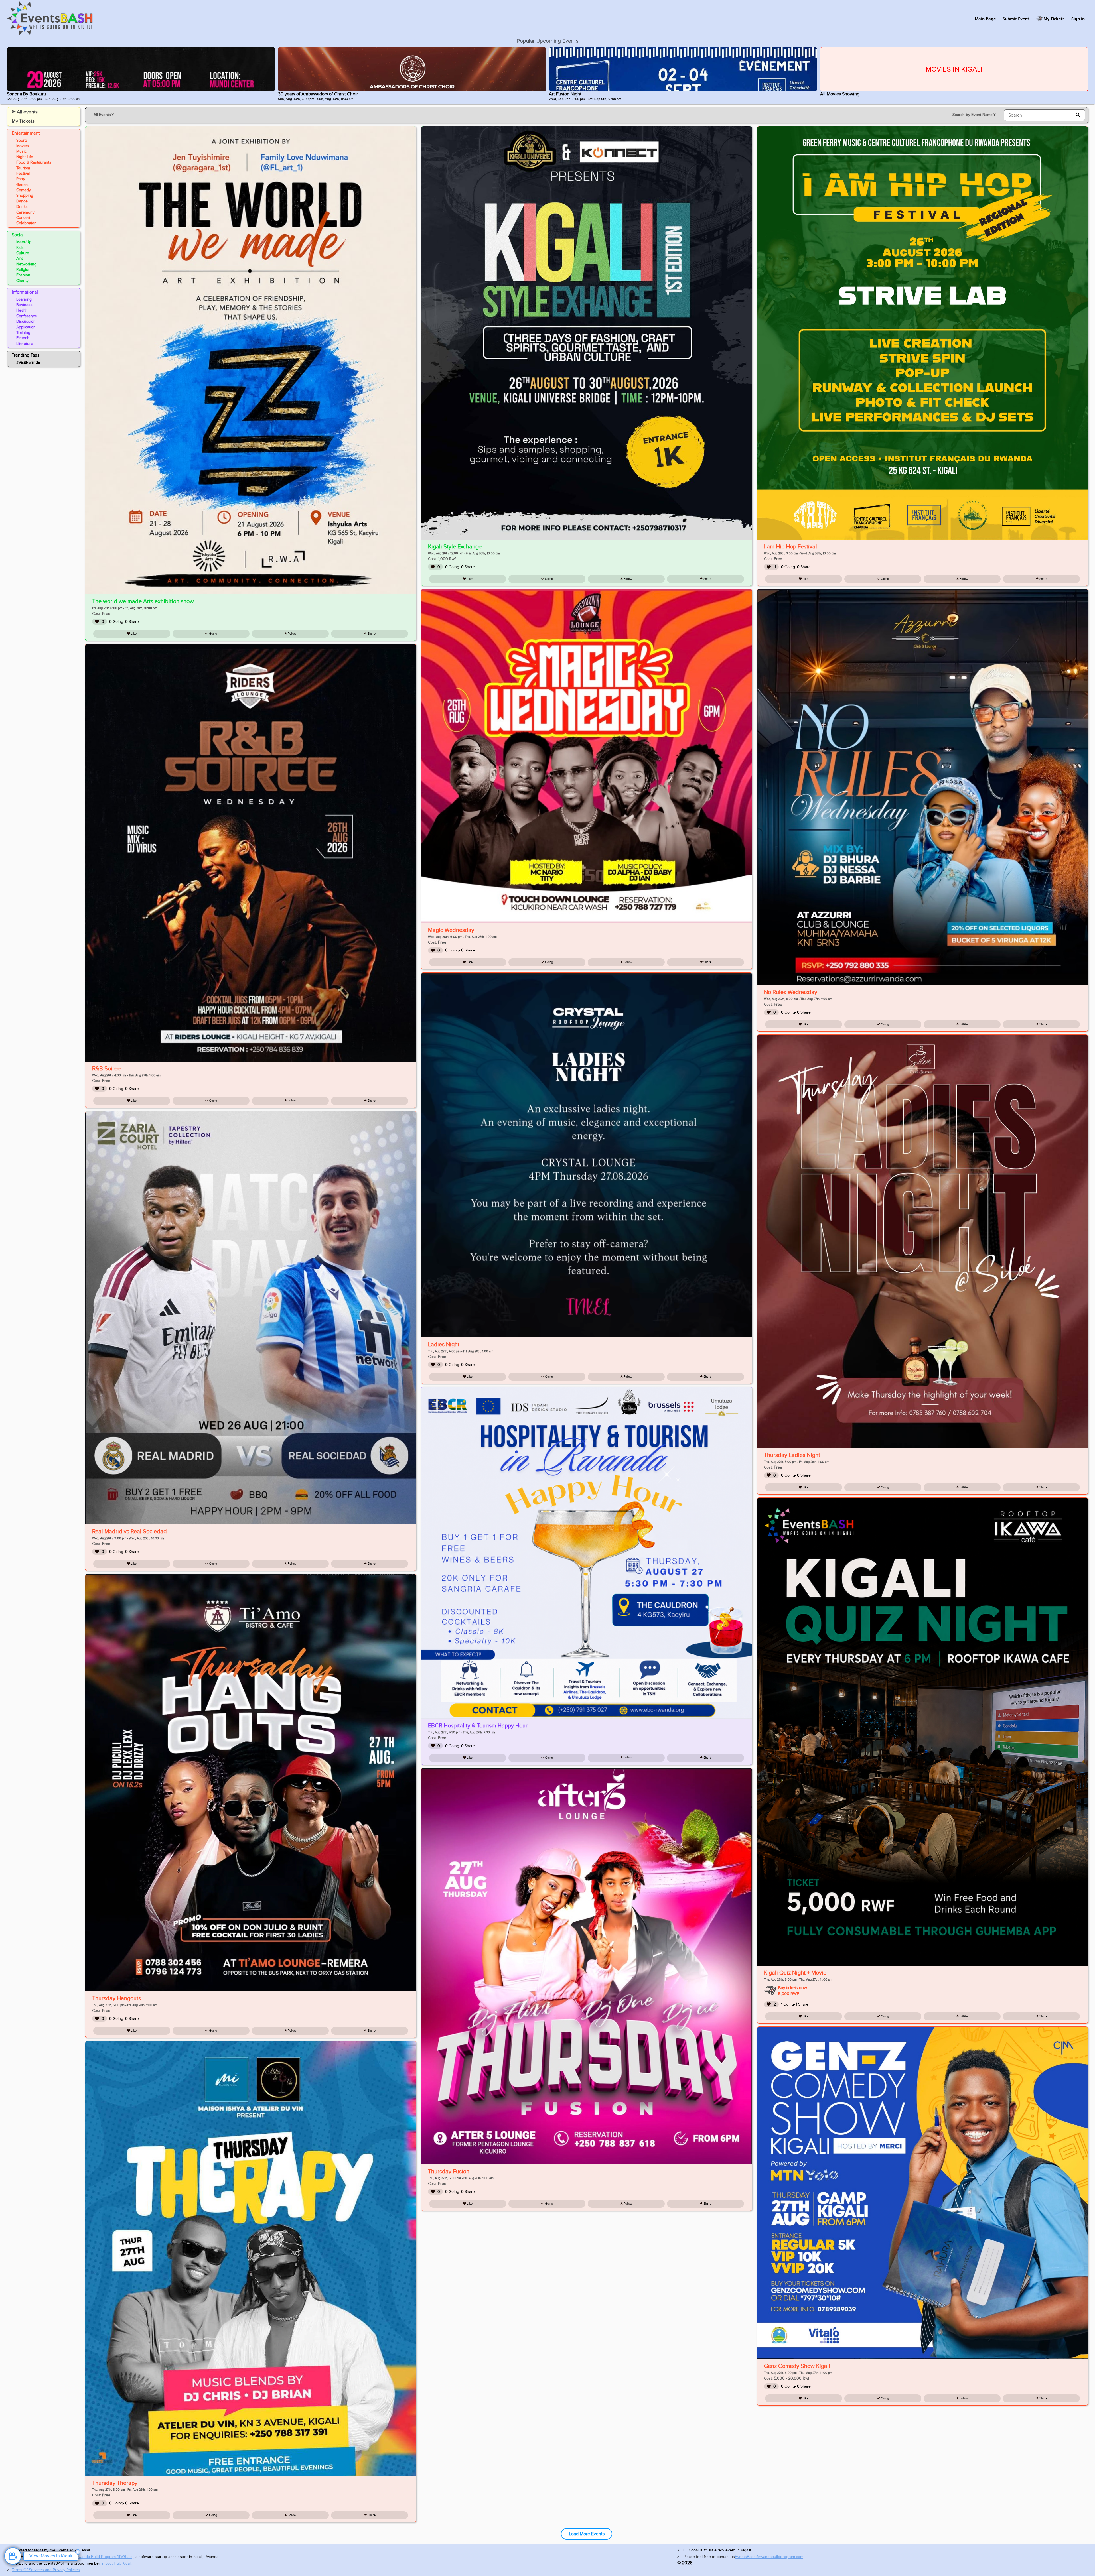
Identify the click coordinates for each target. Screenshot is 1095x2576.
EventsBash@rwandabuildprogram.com (769, 2557)
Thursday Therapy (115, 2483)
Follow (292, 634)
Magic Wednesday (451, 930)
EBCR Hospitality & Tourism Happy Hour (478, 1726)
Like (133, 634)
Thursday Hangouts (116, 1998)
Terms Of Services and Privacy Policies (46, 2570)
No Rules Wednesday (791, 992)
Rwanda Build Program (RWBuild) (105, 2557)
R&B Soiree (106, 1069)
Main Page (985, 19)
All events (27, 112)
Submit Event (1016, 19)
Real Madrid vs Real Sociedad (129, 1532)
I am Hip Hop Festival (790, 547)
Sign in (1078, 19)
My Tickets (1054, 19)
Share (371, 634)
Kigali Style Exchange (455, 547)
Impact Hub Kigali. (117, 2563)
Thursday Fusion (449, 2172)
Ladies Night (444, 1345)
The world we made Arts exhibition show (143, 601)
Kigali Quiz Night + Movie (795, 1973)
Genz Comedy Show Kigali (797, 2366)
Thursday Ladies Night (792, 1455)
